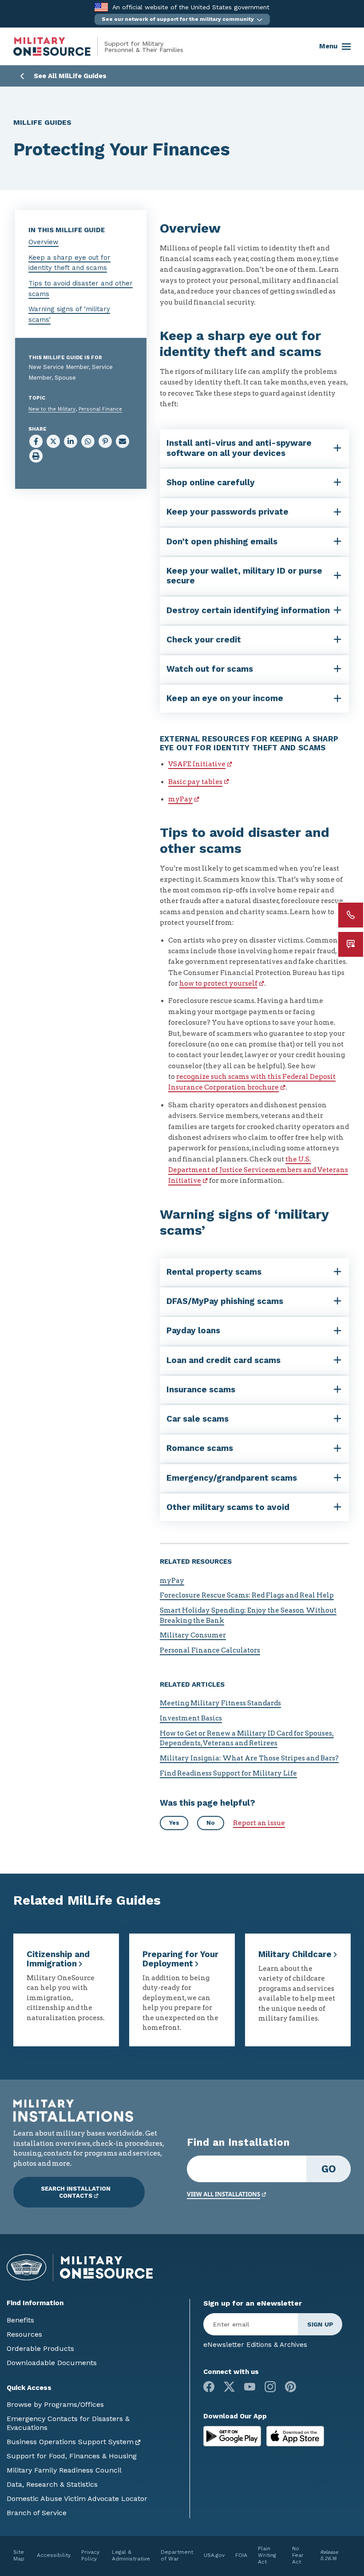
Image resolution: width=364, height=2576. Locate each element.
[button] (182, 19)
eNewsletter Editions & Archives (255, 2345)
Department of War (177, 2555)
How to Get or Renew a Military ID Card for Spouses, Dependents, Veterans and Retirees (247, 1738)
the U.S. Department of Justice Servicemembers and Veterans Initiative (258, 1170)
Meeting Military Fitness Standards (220, 1703)
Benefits (20, 2320)
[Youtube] (250, 2387)
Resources (24, 2334)
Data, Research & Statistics (52, 2484)
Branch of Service (37, 2513)
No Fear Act (298, 2555)
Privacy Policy (90, 2555)
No (211, 1823)
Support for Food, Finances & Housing (72, 2456)
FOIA (241, 2555)
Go (329, 2169)
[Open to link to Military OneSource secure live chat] (351, 944)
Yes (174, 1823)
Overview (44, 242)
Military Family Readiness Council (64, 2470)
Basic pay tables (195, 782)
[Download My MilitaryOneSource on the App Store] (295, 2436)
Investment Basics (191, 1718)
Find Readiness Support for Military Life (228, 1773)
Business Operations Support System (70, 2442)
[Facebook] (209, 2387)
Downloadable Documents (52, 2363)
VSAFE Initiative (197, 764)
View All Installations (224, 2194)
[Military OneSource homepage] (59, 47)
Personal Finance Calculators (210, 1650)
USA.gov (214, 2555)
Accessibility (54, 2555)
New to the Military (52, 409)
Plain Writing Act (267, 2555)
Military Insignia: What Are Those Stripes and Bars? (249, 1758)
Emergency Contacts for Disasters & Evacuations (68, 2423)
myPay (180, 799)
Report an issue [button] (259, 1823)
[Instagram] (270, 2387)
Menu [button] (328, 46)
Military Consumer (193, 1635)
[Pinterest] (291, 2387)
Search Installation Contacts (76, 2192)
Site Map (19, 2555)
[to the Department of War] (101, 7)
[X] (229, 2387)
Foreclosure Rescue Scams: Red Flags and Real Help (247, 1595)
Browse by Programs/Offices (55, 2404)
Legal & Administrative (131, 2555)
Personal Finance (100, 409)
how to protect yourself (218, 983)
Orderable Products (40, 2348)
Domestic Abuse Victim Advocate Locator (77, 2499)
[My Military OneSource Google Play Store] (233, 2436)
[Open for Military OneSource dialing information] (351, 915)
